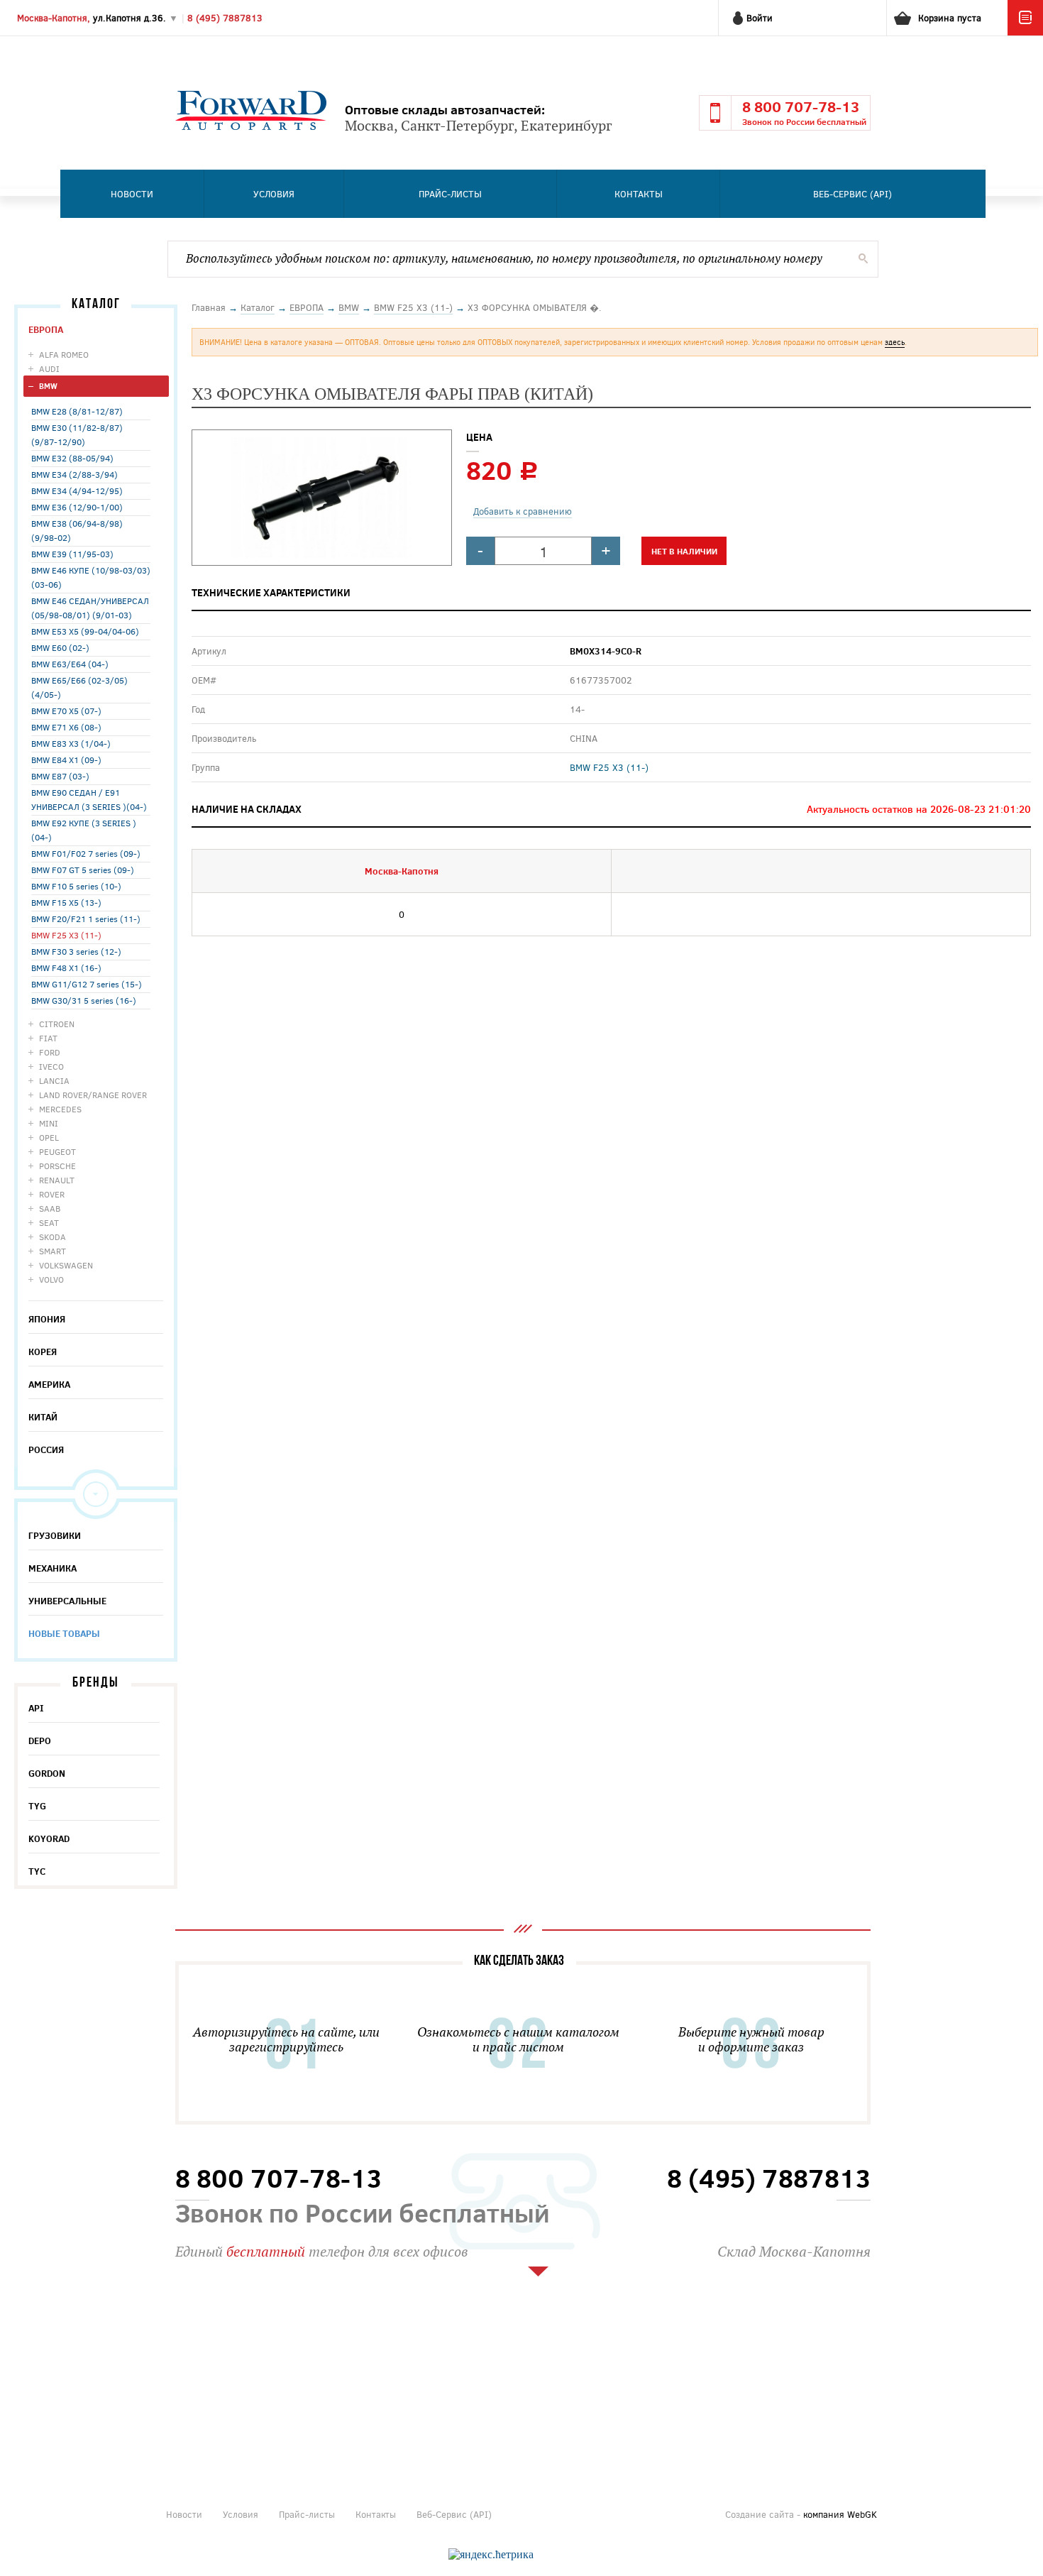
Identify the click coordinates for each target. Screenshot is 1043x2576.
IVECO (51, 1066)
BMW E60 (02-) (60, 647)
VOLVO (51, 1279)
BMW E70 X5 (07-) (66, 711)
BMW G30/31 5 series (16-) (84, 1000)
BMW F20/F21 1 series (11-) (86, 919)
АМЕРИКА (49, 1384)
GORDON (47, 1773)
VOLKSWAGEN (66, 1265)
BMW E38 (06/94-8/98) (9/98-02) (77, 530)
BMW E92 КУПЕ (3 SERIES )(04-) (84, 830)
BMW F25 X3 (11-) (66, 935)
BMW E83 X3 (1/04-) (71, 743)
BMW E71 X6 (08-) (66, 727)
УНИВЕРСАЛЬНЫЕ (67, 1601)
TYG (37, 1806)
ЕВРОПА (46, 329)
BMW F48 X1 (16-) (66, 968)
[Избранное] (1025, 32)
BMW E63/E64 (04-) (70, 664)
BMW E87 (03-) (60, 776)
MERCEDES (60, 1109)
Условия (274, 194)
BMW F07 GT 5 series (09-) (83, 870)
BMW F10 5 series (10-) (76, 886)
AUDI (49, 368)
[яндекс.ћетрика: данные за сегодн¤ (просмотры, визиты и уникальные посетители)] (491, 2555)
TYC (37, 1871)
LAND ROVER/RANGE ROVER (93, 1095)
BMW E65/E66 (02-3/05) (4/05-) (79, 687)
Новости (132, 194)
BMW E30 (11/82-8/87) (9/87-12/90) (77, 434)
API (36, 1708)
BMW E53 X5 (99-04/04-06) (85, 631)
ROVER (52, 1194)
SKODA (53, 1237)
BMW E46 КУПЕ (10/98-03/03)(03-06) (91, 577)
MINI (49, 1123)
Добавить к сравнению (523, 511)
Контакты (639, 194)
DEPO (40, 1741)
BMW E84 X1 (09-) (66, 760)
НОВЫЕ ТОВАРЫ (64, 1633)
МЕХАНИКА (53, 1568)
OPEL (49, 1137)
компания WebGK (840, 2514)
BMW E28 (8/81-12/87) (77, 411)
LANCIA (54, 1080)
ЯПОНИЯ (47, 1319)
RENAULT (57, 1180)
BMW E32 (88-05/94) (72, 458)
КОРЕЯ (43, 1352)
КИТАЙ (43, 1417)
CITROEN (57, 1024)
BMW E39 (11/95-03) (72, 554)
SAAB (50, 1208)
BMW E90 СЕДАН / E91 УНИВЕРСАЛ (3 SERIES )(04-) (89, 799)
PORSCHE (57, 1166)
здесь (895, 342)
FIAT (48, 1038)
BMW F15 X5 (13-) (66, 902)
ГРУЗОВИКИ (55, 1535)
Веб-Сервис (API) (852, 194)
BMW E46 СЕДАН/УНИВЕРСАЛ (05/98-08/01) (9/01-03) (90, 608)
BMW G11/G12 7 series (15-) (87, 984)
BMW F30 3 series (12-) (76, 951)
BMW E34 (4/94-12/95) (77, 490)
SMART (53, 1251)
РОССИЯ (46, 1449)
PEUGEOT (57, 1151)
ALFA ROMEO (64, 354)
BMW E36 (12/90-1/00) (77, 507)
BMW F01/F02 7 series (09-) (86, 853)
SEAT (49, 1222)
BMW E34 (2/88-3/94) (74, 474)
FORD (50, 1052)
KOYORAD (49, 1838)
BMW (48, 386)
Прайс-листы (450, 194)
